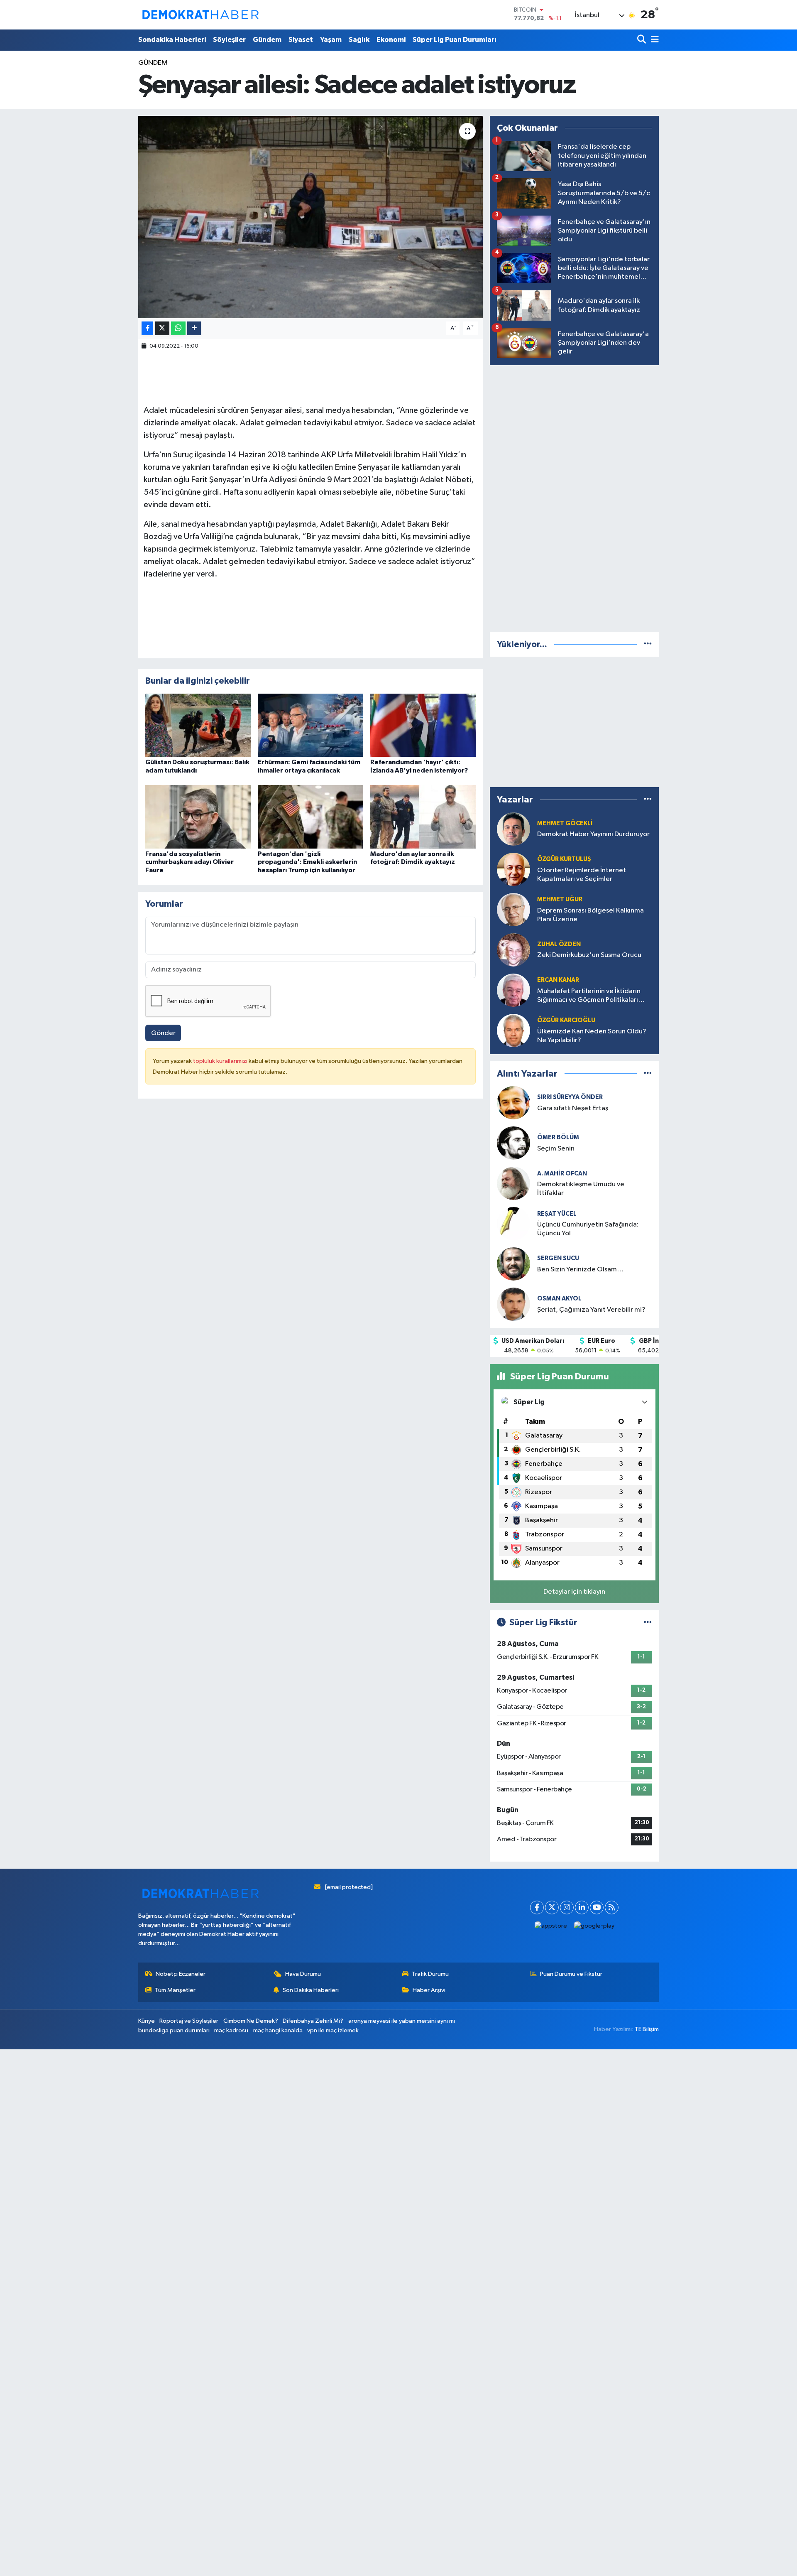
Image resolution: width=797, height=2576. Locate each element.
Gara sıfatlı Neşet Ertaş (573, 1108)
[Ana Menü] (653, 40)
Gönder (163, 1033)
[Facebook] (537, 1907)
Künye (147, 2021)
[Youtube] (597, 1907)
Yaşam (331, 40)
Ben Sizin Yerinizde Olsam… (580, 1270)
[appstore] (551, 1926)
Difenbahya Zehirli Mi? (313, 2021)
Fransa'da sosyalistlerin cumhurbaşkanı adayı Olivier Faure (189, 862)
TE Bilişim (647, 2029)
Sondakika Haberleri (172, 40)
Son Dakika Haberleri (311, 1990)
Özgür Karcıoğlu (566, 1020)
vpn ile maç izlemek (333, 2030)
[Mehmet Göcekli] (513, 829)
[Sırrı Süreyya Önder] (513, 1103)
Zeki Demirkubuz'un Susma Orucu (589, 955)
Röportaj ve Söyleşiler (189, 2021)
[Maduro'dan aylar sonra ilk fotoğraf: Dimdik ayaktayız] (423, 817)
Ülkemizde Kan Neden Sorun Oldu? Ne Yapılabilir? (592, 1036)
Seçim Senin (556, 1149)
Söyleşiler (229, 40)
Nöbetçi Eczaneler (181, 1974)
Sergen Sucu (558, 1258)
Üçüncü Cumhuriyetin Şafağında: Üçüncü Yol (588, 1229)
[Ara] (642, 40)
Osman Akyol (559, 1299)
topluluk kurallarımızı (221, 1061)
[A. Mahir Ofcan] (513, 1183)
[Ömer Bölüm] (513, 1143)
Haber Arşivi (429, 1990)
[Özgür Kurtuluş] (513, 869)
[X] (552, 1907)
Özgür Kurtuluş (564, 859)
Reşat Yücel (557, 1214)
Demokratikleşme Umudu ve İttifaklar (581, 1189)
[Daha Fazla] (194, 328)
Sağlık (359, 40)
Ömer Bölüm (558, 1137)
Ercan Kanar (558, 980)
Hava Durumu (303, 1974)
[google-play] (594, 1926)
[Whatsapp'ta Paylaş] (178, 328)
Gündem (267, 40)
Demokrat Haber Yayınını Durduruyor (593, 834)
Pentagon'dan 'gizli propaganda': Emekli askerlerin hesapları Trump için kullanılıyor (307, 862)
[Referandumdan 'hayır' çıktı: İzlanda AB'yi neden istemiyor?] (423, 725)
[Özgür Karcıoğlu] (513, 1030)
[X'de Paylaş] (162, 328)
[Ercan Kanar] (513, 990)
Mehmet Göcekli (565, 823)
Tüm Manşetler (175, 1990)
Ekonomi (391, 40)
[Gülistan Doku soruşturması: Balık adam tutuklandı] (198, 725)
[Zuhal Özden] (513, 950)
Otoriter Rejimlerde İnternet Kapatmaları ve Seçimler (582, 875)
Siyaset (301, 40)
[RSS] (612, 1907)
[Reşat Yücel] (513, 1223)
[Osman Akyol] (513, 1304)
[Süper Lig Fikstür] (648, 1623)
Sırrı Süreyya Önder (570, 1097)
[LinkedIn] (582, 1907)
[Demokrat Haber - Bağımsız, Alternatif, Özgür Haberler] (200, 15)
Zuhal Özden (559, 944)
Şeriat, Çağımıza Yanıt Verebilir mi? (591, 1310)
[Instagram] (567, 1907)
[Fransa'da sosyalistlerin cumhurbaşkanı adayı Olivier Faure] (198, 817)
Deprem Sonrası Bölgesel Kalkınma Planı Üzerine (590, 915)
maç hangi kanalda (278, 2030)
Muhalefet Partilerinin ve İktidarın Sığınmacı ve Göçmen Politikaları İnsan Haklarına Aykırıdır (589, 996)
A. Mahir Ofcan (562, 1174)
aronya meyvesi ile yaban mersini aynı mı (402, 2021)
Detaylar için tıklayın (574, 1592)
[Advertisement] (575, 497)
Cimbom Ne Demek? (251, 2021)
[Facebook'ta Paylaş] (147, 328)
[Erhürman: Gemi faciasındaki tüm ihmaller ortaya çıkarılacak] (310, 725)
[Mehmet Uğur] (513, 909)
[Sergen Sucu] (513, 1264)
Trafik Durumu (430, 1974)
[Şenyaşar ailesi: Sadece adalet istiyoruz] (311, 217)
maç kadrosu (231, 2030)
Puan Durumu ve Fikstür (571, 1974)
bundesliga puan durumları (174, 2030)
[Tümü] (648, 644)
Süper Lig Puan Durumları (455, 40)
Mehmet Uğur (560, 899)
